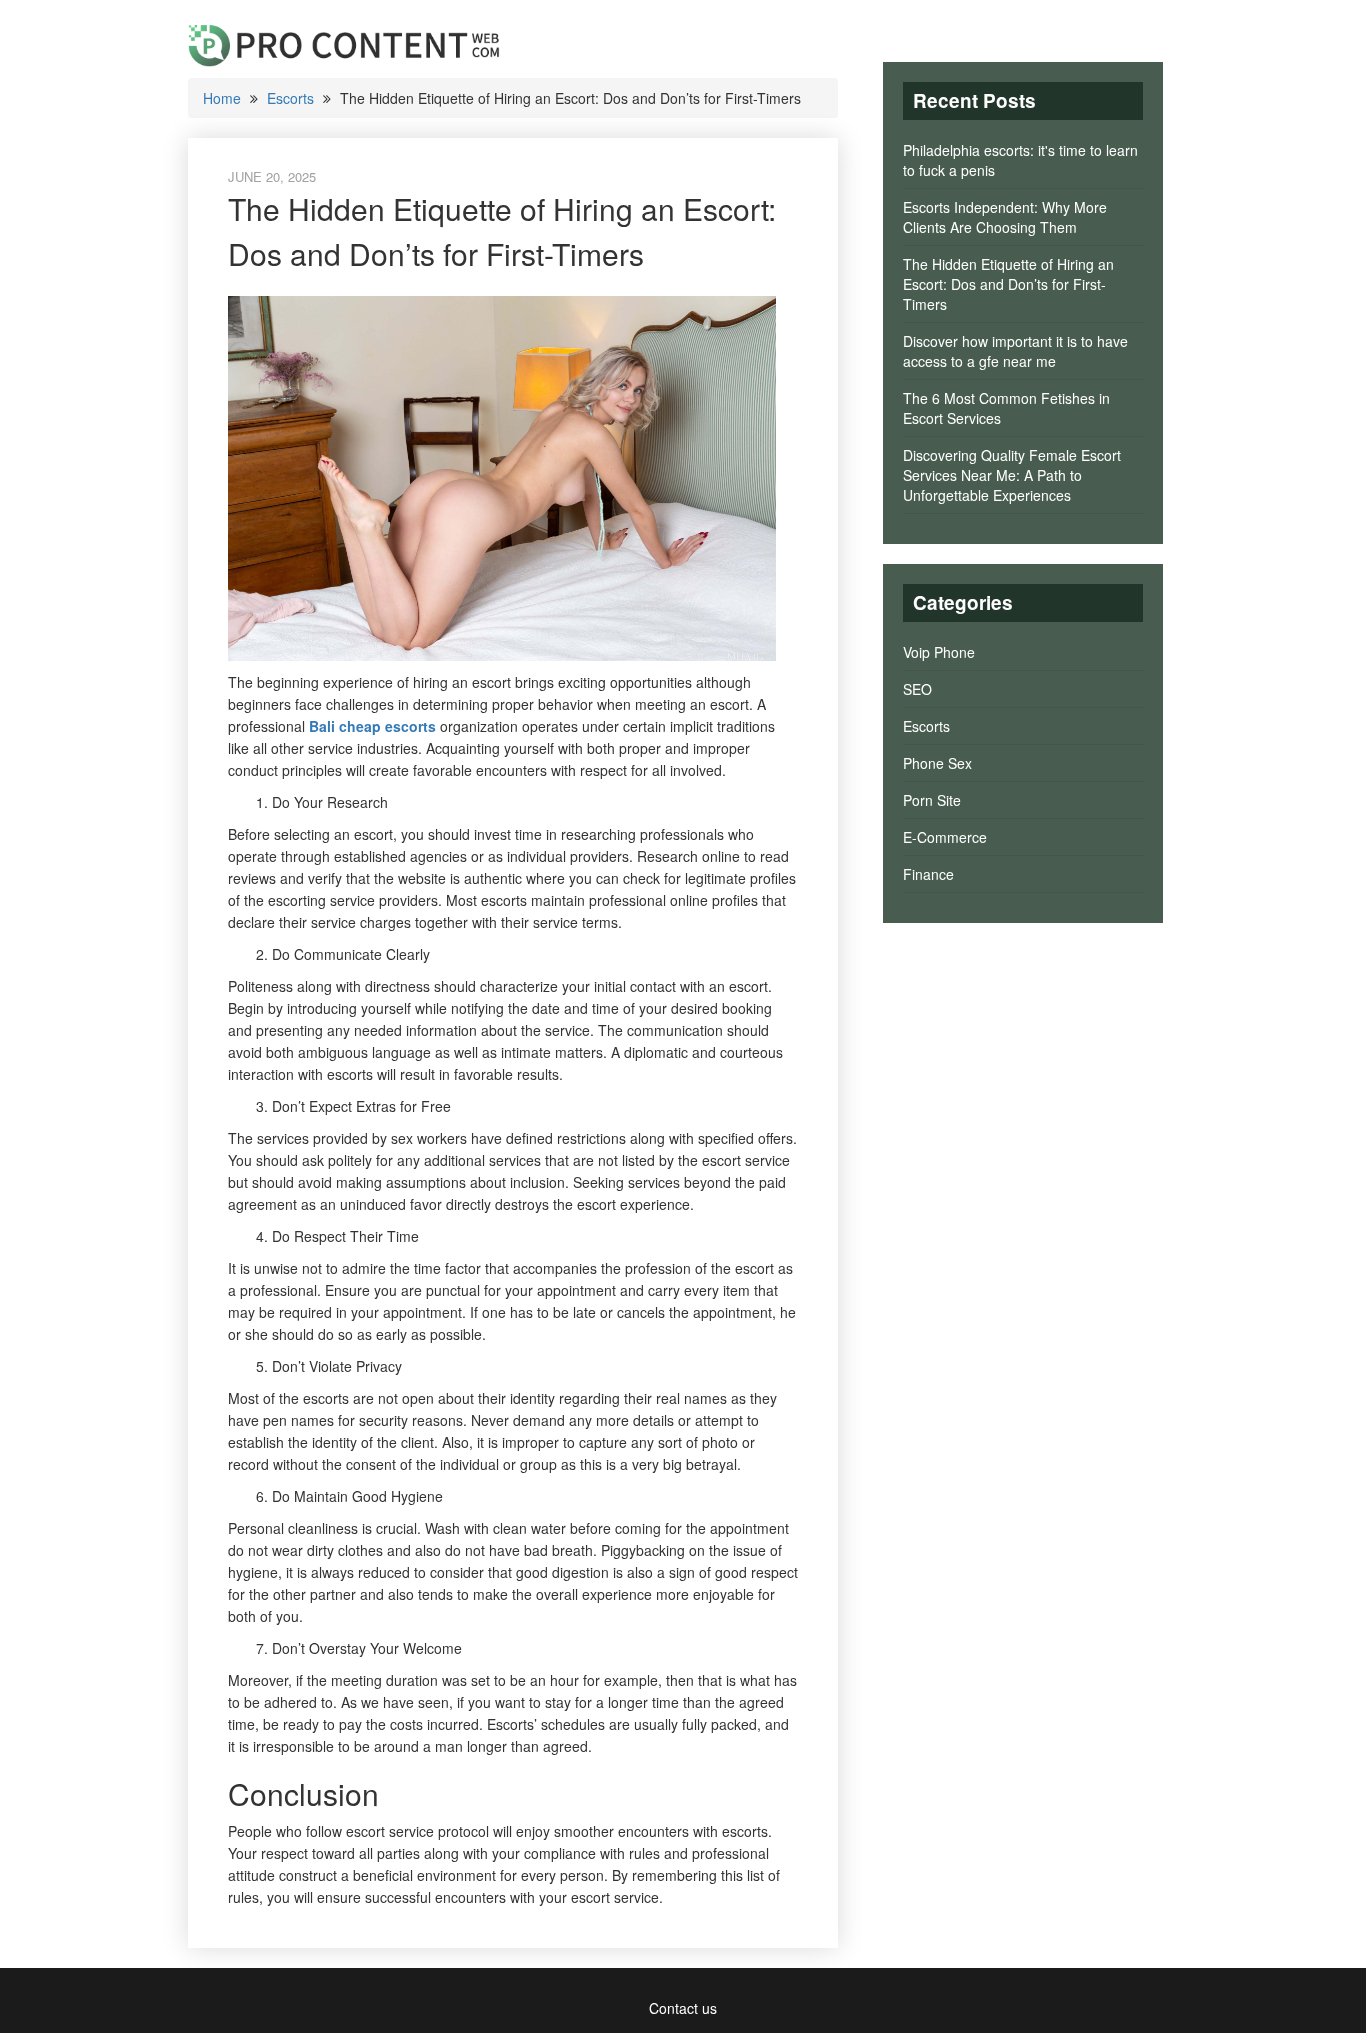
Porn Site (932, 800)
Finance (928, 874)
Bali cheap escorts (372, 726)
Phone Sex (937, 763)
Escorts (290, 98)
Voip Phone (939, 652)
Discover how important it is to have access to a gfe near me (1015, 351)
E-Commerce (945, 837)
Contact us (683, 2008)
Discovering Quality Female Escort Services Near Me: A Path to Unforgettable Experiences (1012, 475)
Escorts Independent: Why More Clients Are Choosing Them (1005, 217)
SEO (917, 689)
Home (222, 98)
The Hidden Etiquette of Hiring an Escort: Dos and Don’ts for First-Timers (1008, 284)
